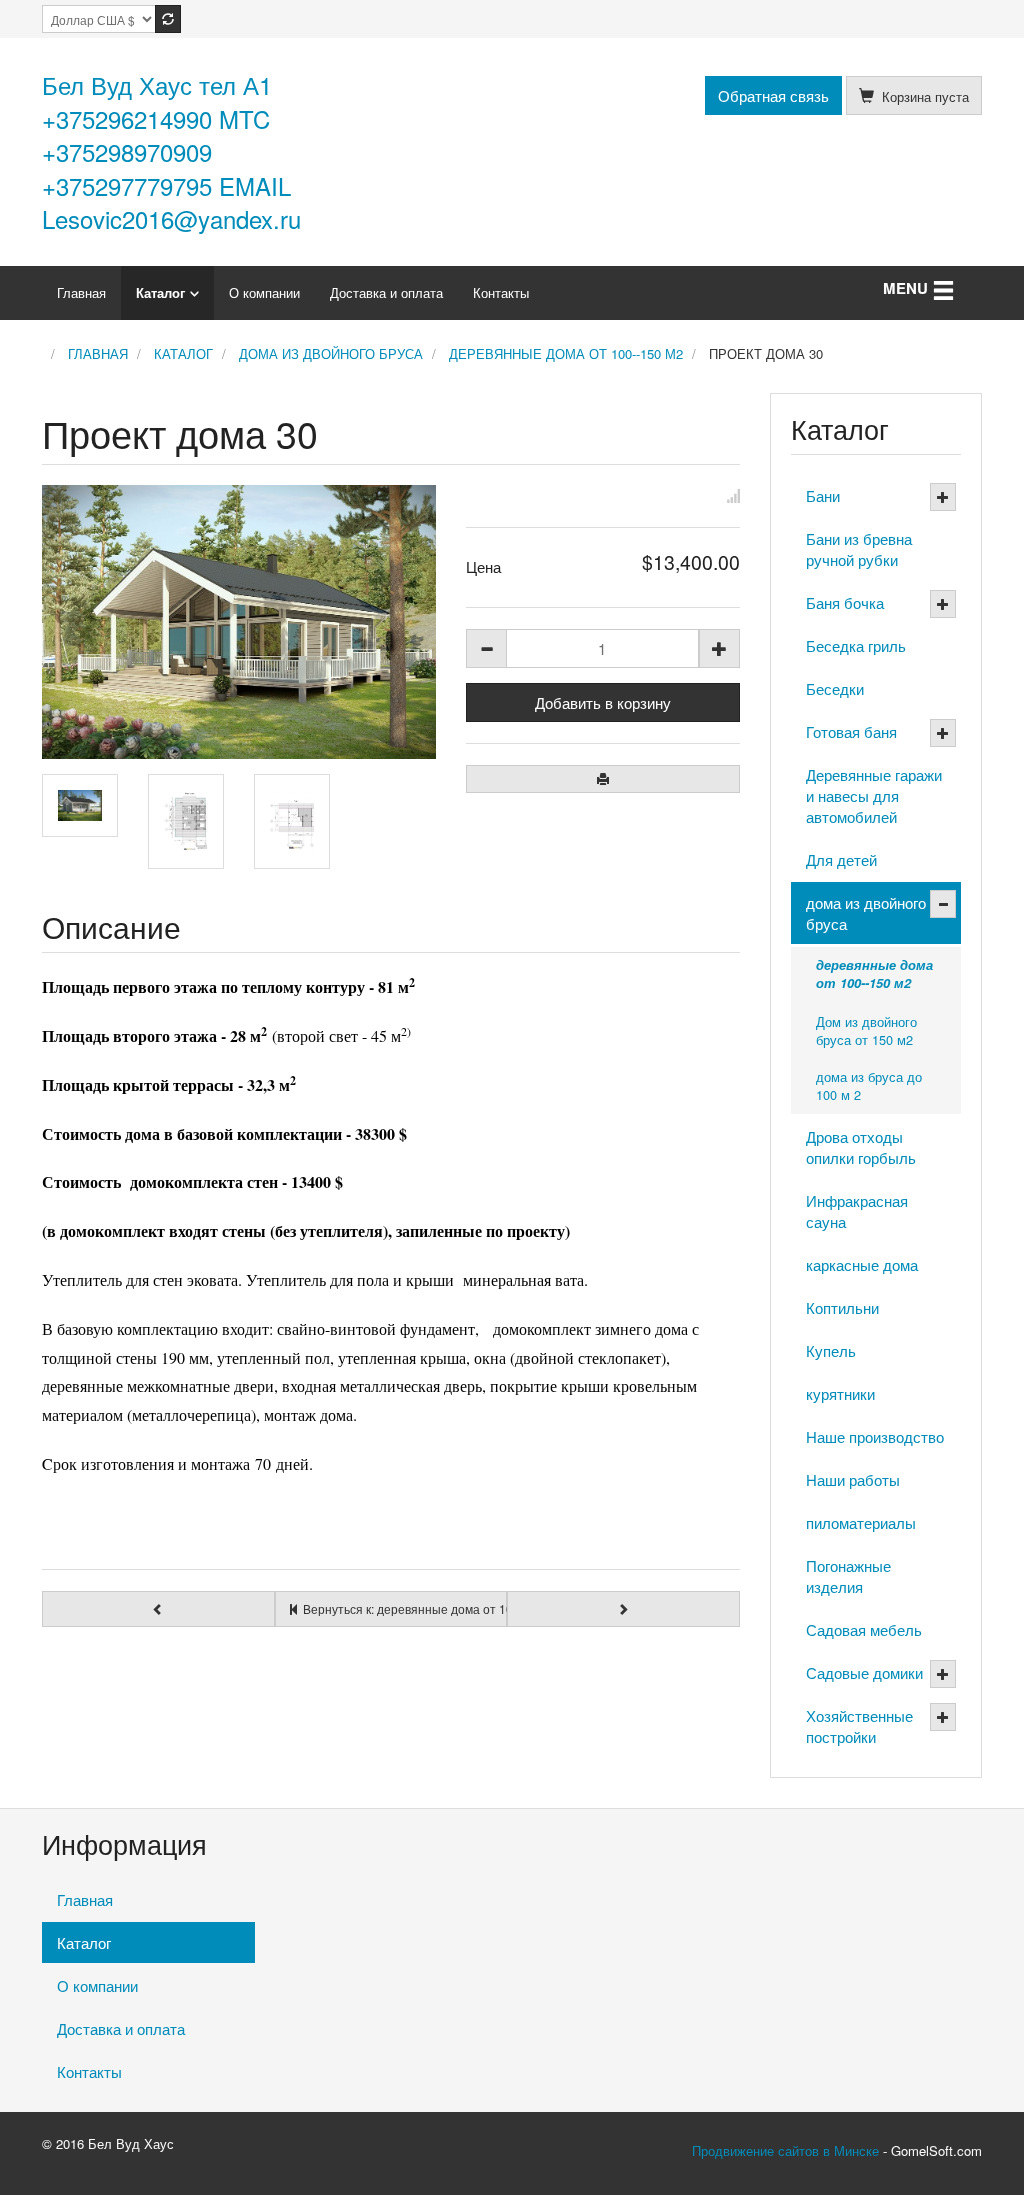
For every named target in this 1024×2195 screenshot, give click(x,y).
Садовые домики (864, 1672)
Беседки (835, 688)
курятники (840, 1393)
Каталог (160, 292)
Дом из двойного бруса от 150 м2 (866, 1030)
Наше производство (875, 1436)
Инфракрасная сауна (857, 1211)
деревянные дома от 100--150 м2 (874, 974)
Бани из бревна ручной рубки (859, 549)
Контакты (501, 292)
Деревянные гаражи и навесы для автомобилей (874, 795)
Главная (81, 292)
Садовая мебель (864, 1629)
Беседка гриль (856, 645)
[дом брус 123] (186, 821)
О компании (264, 292)
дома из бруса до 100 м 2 (869, 1085)
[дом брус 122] (80, 805)
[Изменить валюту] (168, 19)
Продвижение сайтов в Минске (785, 2150)
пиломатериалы (861, 1522)
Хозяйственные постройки (859, 1726)
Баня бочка (845, 602)
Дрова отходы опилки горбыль (861, 1147)
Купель (831, 1350)
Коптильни (842, 1307)
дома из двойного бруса (866, 913)
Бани (823, 495)
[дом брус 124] (292, 821)
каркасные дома (862, 1264)
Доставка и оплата (386, 292)
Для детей (841, 859)
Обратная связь (773, 95)
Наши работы (853, 1479)
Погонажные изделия (848, 1576)
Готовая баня (851, 731)
